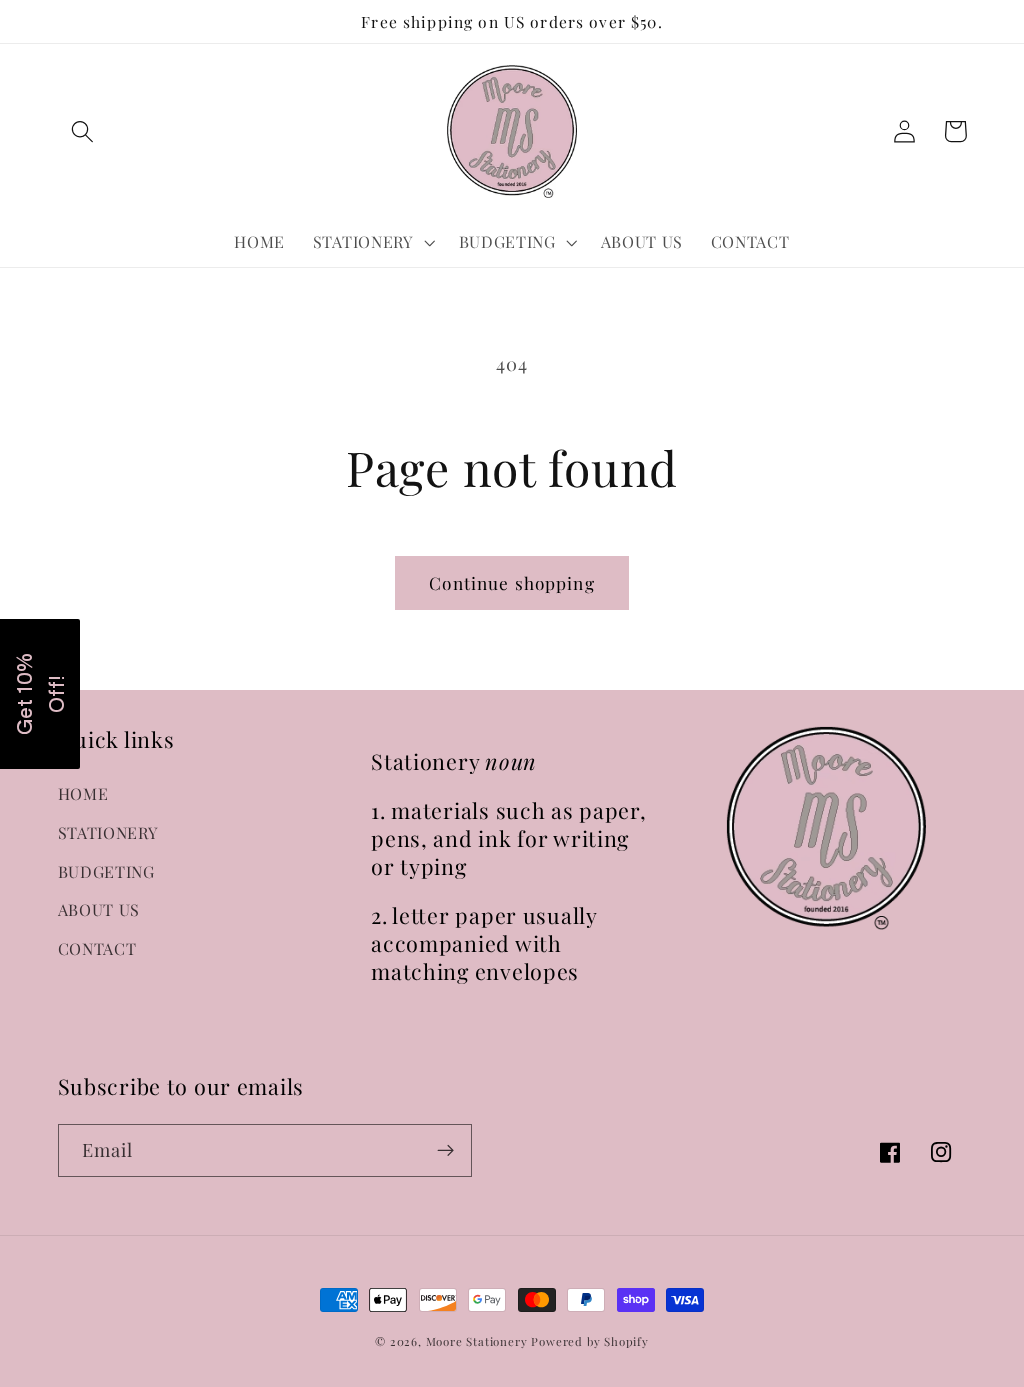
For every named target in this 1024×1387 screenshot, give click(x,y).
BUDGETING (106, 871)
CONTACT (97, 948)
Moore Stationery (477, 1341)
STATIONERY (108, 832)
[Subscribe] (445, 1151)
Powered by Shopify (590, 1341)
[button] (83, 131)
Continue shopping (512, 582)
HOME (83, 793)
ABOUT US (99, 909)
